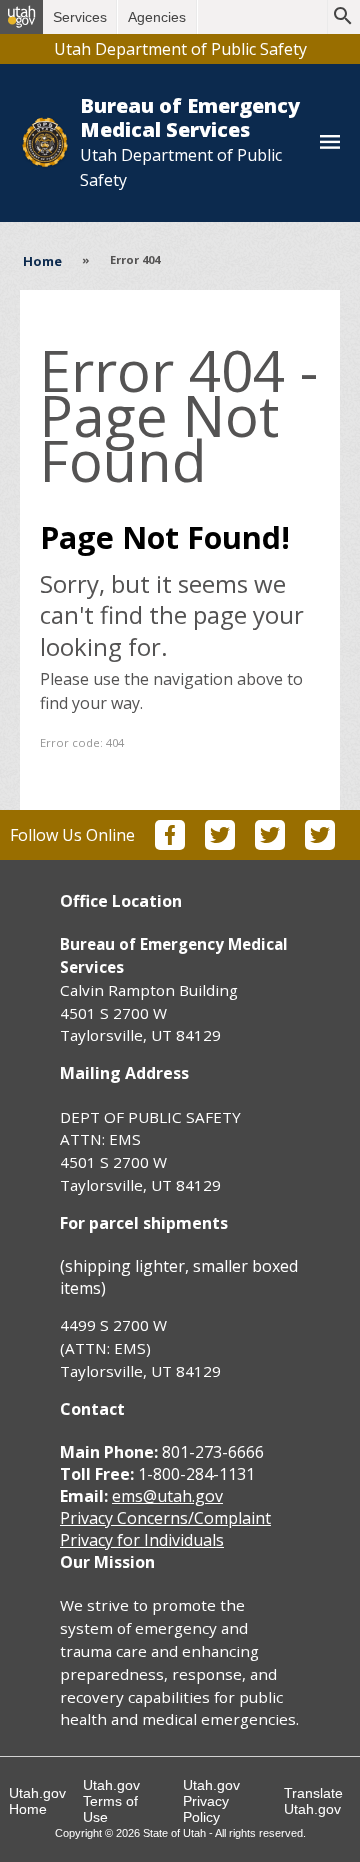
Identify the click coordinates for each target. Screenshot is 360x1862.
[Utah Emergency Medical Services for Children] (270, 844)
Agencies (157, 17)
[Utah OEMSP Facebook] (170, 844)
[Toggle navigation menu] (330, 143)
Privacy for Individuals (142, 1540)
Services (80, 17)
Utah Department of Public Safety (180, 49)
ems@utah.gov (167, 1496)
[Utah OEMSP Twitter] (220, 844)
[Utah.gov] (21, 17)
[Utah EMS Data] (320, 844)
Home (42, 261)
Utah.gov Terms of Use (111, 1801)
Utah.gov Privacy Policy (211, 1801)
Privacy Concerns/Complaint (165, 1518)
